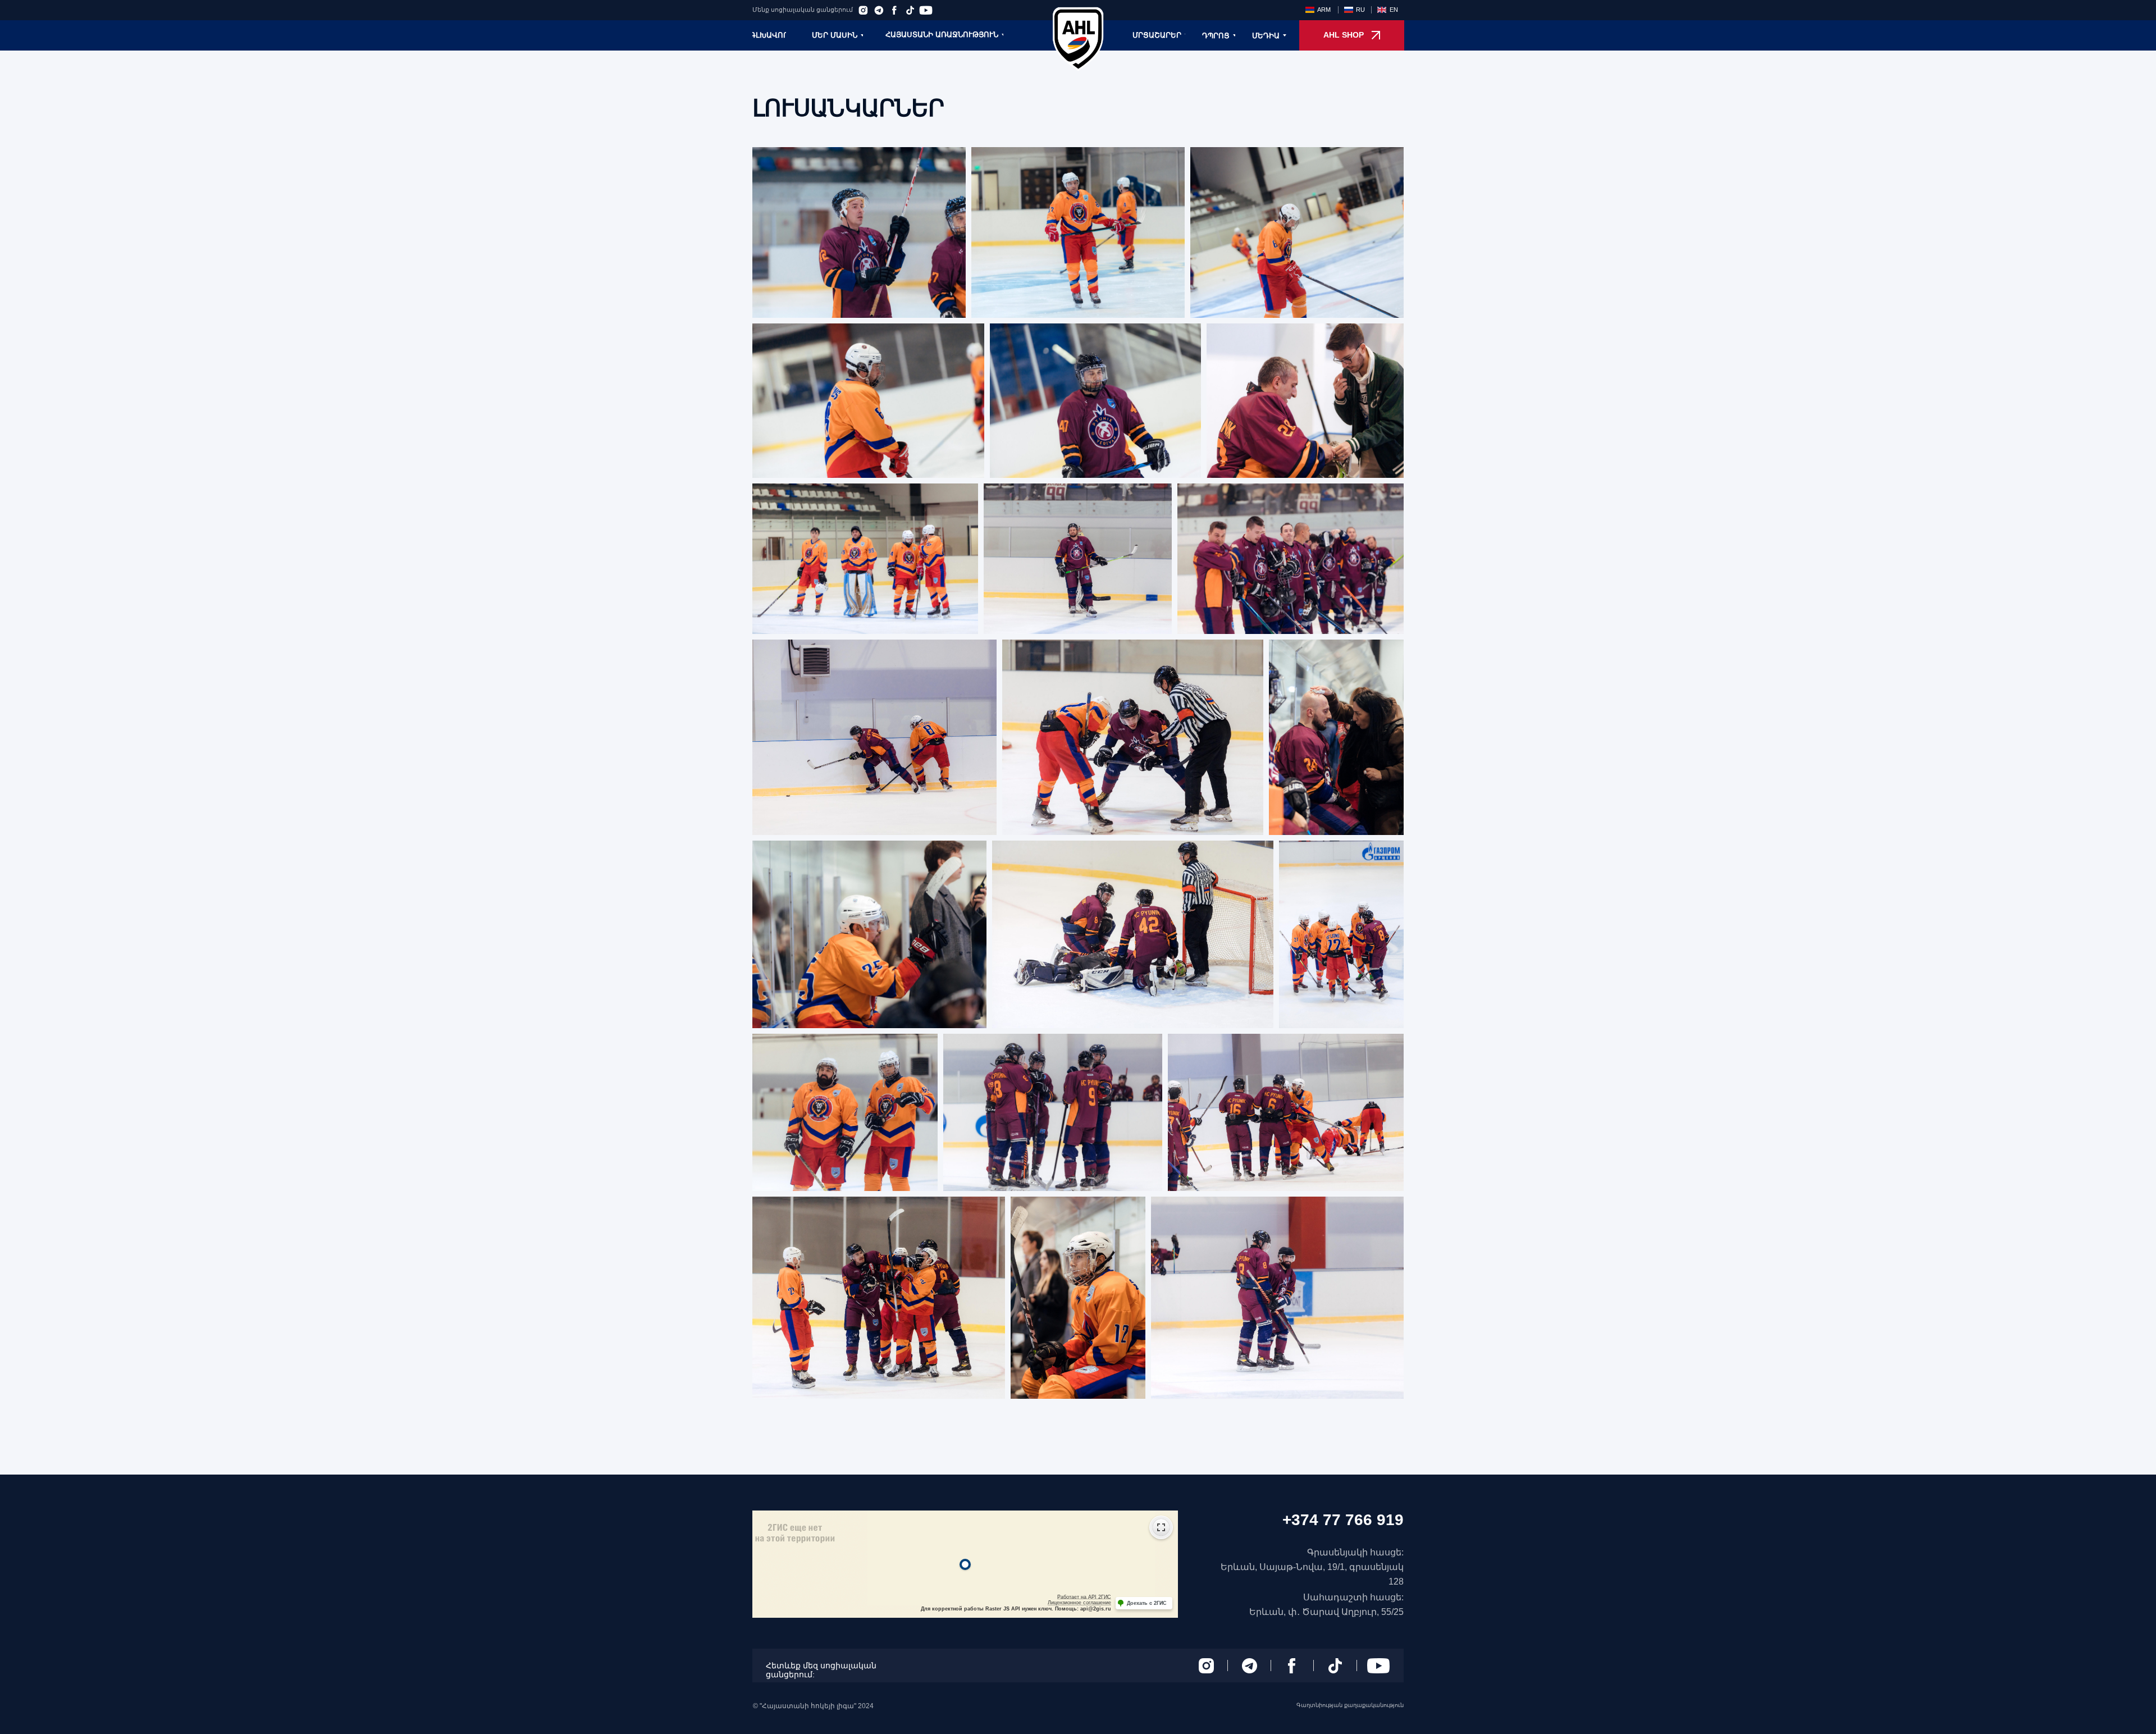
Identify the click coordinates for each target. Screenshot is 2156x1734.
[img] (1078, 39)
